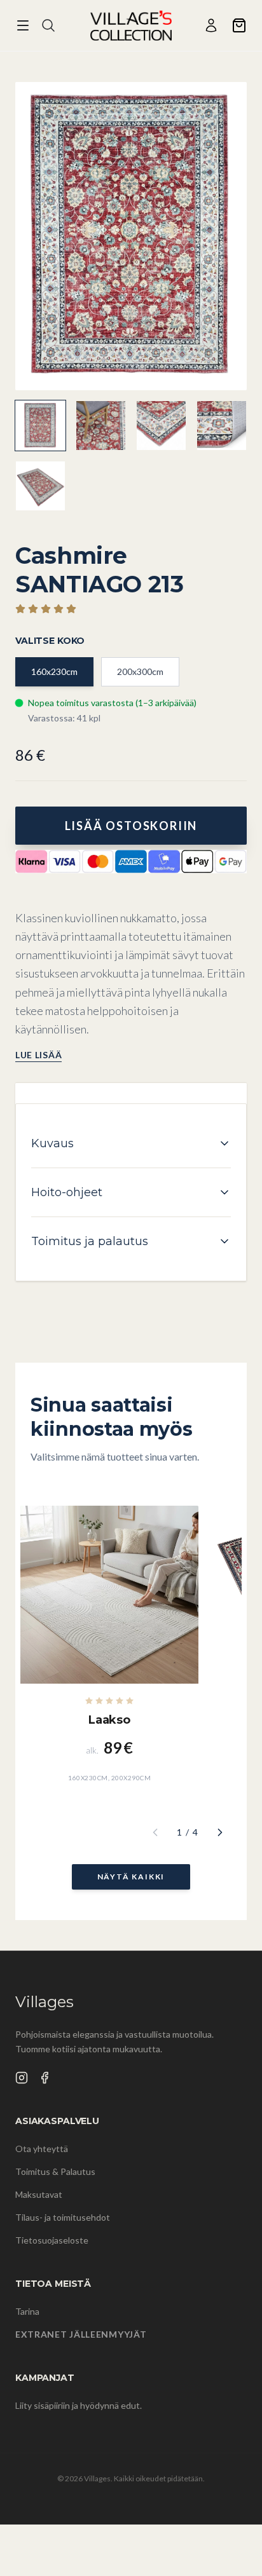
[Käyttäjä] (211, 25)
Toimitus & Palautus (55, 2171)
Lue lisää (38, 1055)
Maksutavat (39, 2194)
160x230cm (54, 671)
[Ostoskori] (239, 25)
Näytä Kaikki (131, 1877)
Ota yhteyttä (42, 2149)
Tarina (27, 2311)
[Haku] (48, 25)
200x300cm (140, 671)
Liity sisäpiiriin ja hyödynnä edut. (79, 2405)
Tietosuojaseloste (52, 2240)
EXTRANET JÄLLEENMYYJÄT (81, 2334)
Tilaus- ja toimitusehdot (63, 2217)
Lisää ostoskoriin (131, 826)
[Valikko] (23, 25)
